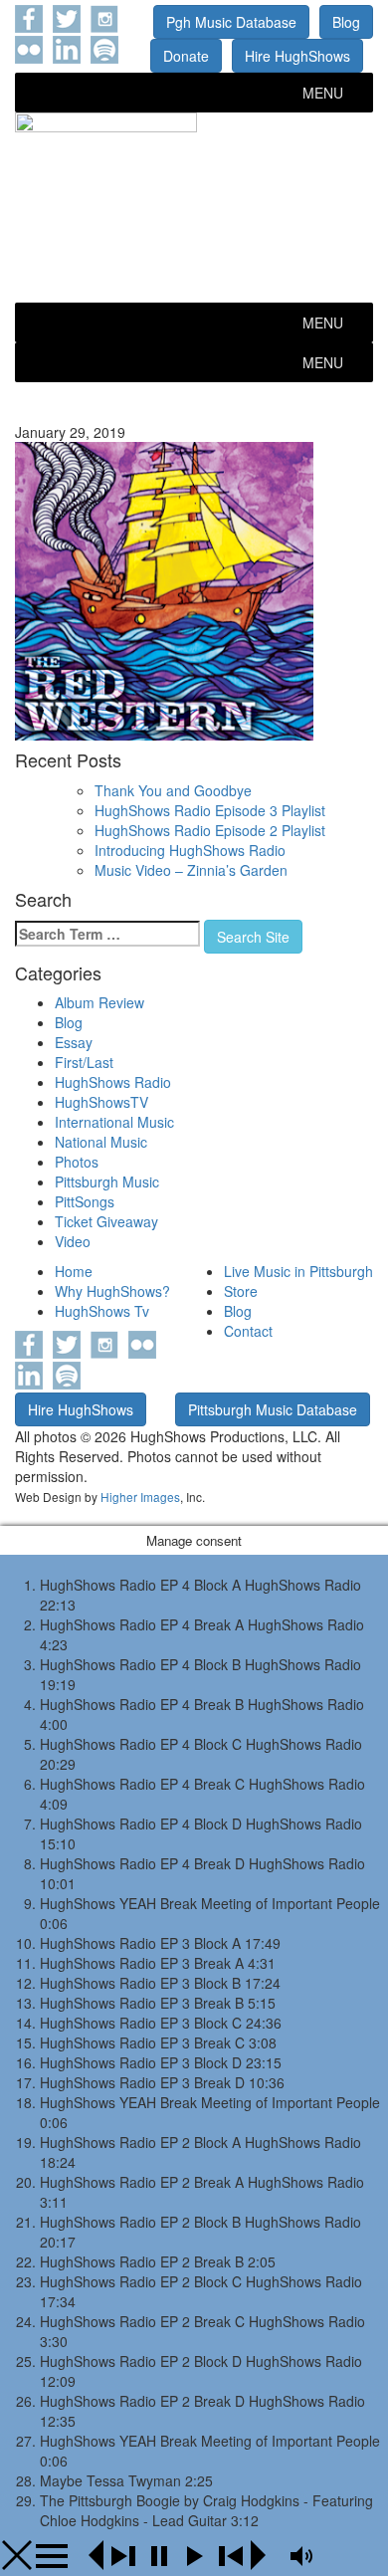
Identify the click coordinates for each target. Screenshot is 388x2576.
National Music (101, 1142)
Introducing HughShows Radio (190, 850)
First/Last (84, 1062)
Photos (77, 1162)
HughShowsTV (101, 1102)
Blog (346, 22)
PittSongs (85, 1201)
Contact (248, 1331)
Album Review (99, 1002)
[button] (323, 93)
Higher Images (140, 1497)
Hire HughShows (297, 56)
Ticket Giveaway (106, 1221)
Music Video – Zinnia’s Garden (191, 870)
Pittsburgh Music (107, 1181)
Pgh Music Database (231, 22)
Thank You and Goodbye (173, 790)
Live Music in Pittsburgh (298, 1271)
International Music (114, 1122)
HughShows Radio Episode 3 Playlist (210, 810)
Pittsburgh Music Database (273, 1409)
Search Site (253, 937)
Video (73, 1241)
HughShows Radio (113, 1082)
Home (74, 1271)
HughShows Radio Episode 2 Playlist (210, 830)
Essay (74, 1042)
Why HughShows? (112, 1291)
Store (241, 1291)
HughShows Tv (102, 1311)
